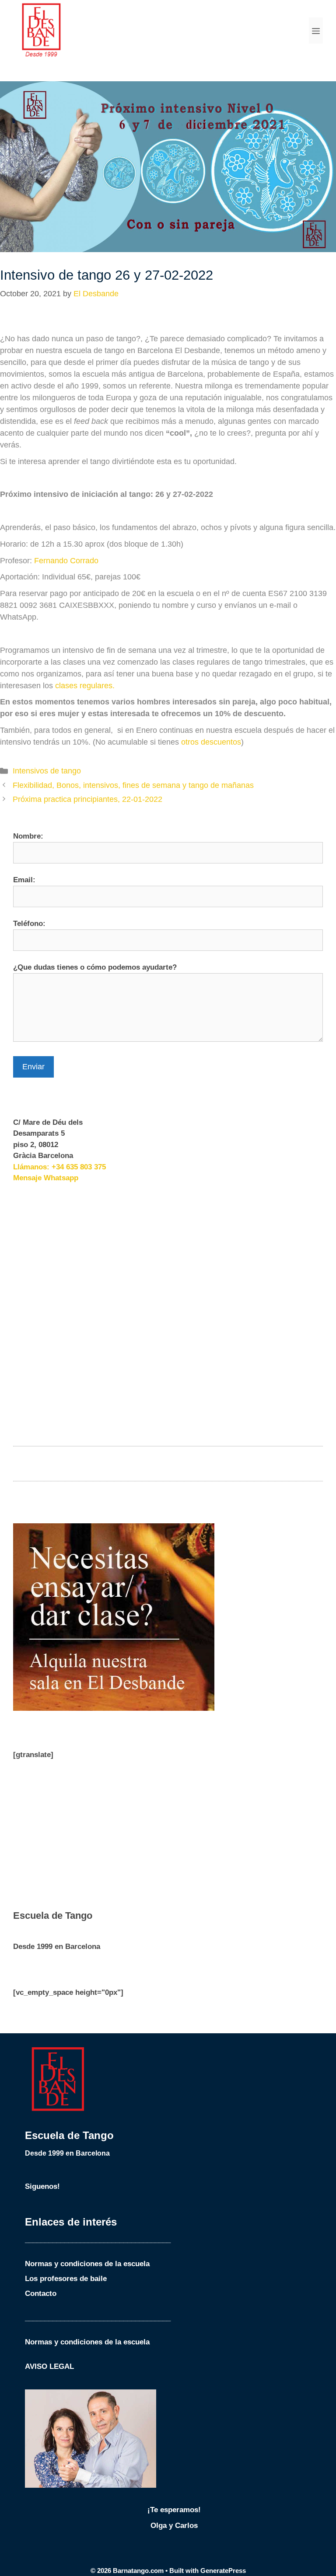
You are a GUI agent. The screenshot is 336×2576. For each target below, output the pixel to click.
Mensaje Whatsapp (46, 1178)
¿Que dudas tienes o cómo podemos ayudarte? (95, 967)
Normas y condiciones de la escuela (87, 2264)
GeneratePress (223, 2571)
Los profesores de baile (66, 2279)
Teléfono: (29, 924)
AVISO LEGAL (49, 2366)
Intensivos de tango (47, 771)
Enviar (33, 1067)
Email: (24, 880)
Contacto (41, 2293)
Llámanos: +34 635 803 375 (59, 1167)
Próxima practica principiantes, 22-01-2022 (87, 799)
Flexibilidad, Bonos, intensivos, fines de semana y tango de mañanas (133, 785)
